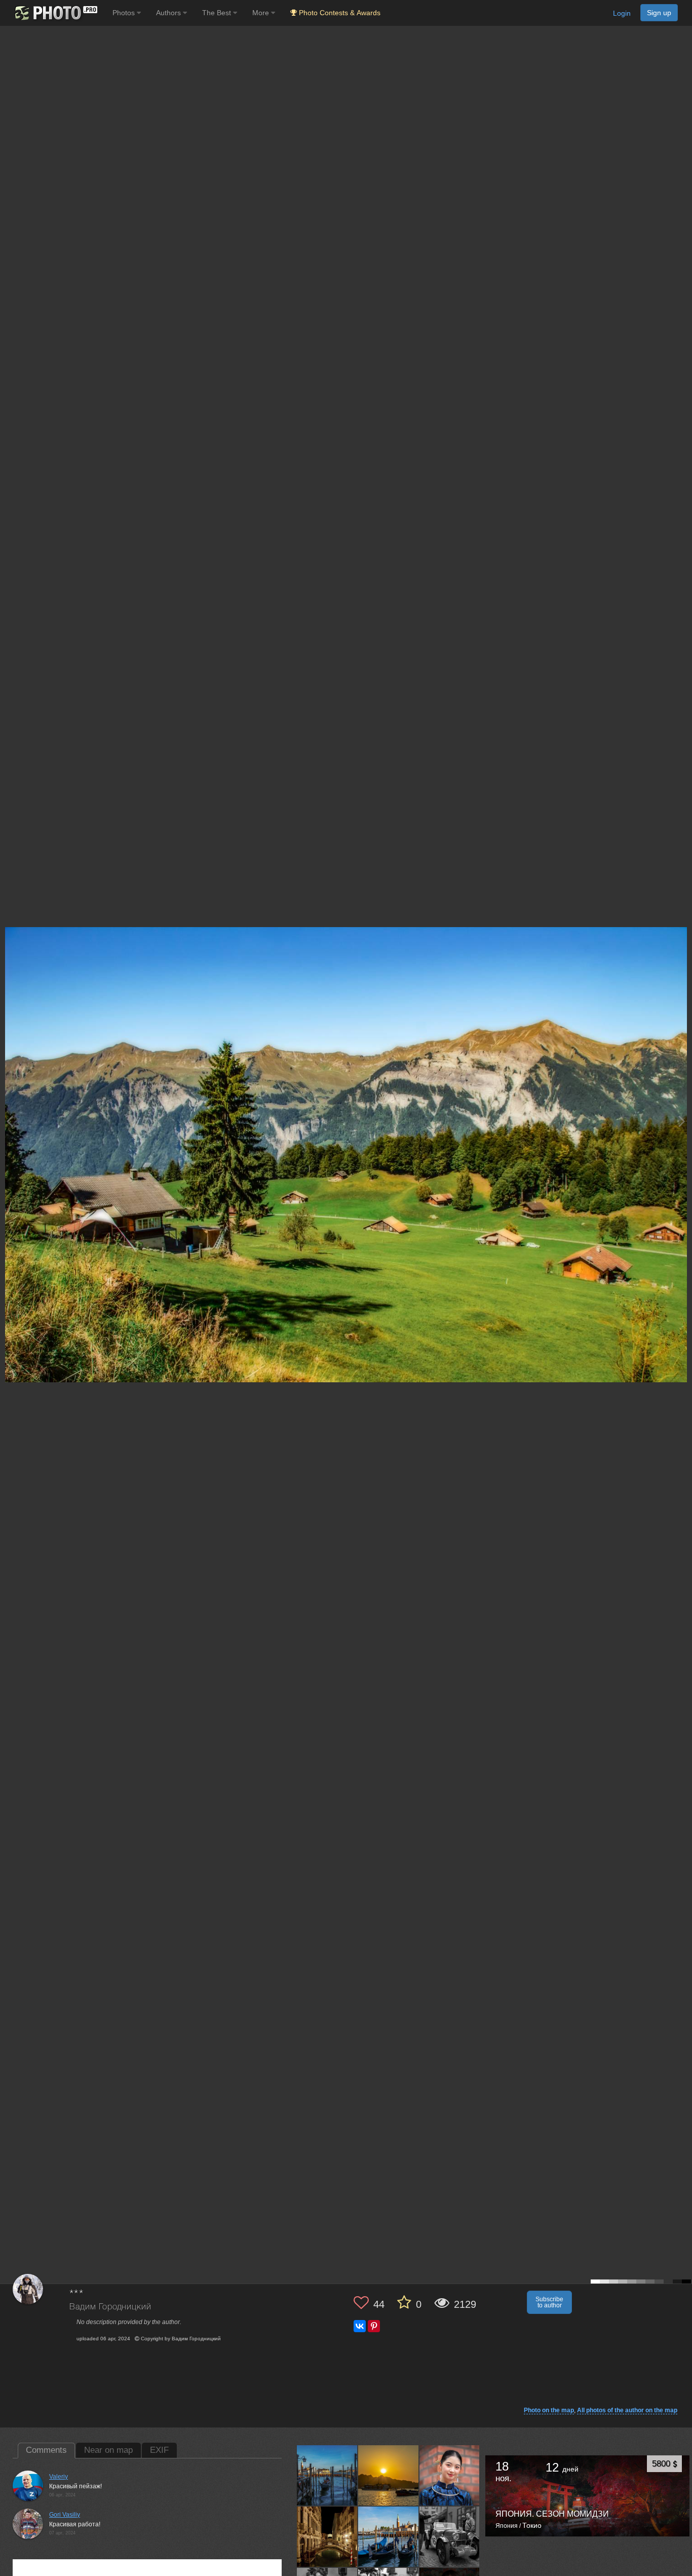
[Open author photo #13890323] (450, 2536)
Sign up (659, 13)
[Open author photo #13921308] (389, 2475)
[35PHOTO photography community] (55, 13)
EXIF (159, 2450)
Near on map (108, 2450)
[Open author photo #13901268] (389, 2536)
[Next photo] (682, 1121)
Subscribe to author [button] (549, 2302)
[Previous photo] (10, 1121)
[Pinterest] (374, 2326)
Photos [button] (125, 13)
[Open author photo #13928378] (327, 2475)
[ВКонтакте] (360, 2326)
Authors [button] (169, 13)
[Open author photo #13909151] (450, 2475)
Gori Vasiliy (65, 2515)
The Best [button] (218, 13)
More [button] (262, 13)
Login (622, 13)
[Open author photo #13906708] (327, 2536)
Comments (46, 2450)
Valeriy (59, 2477)
